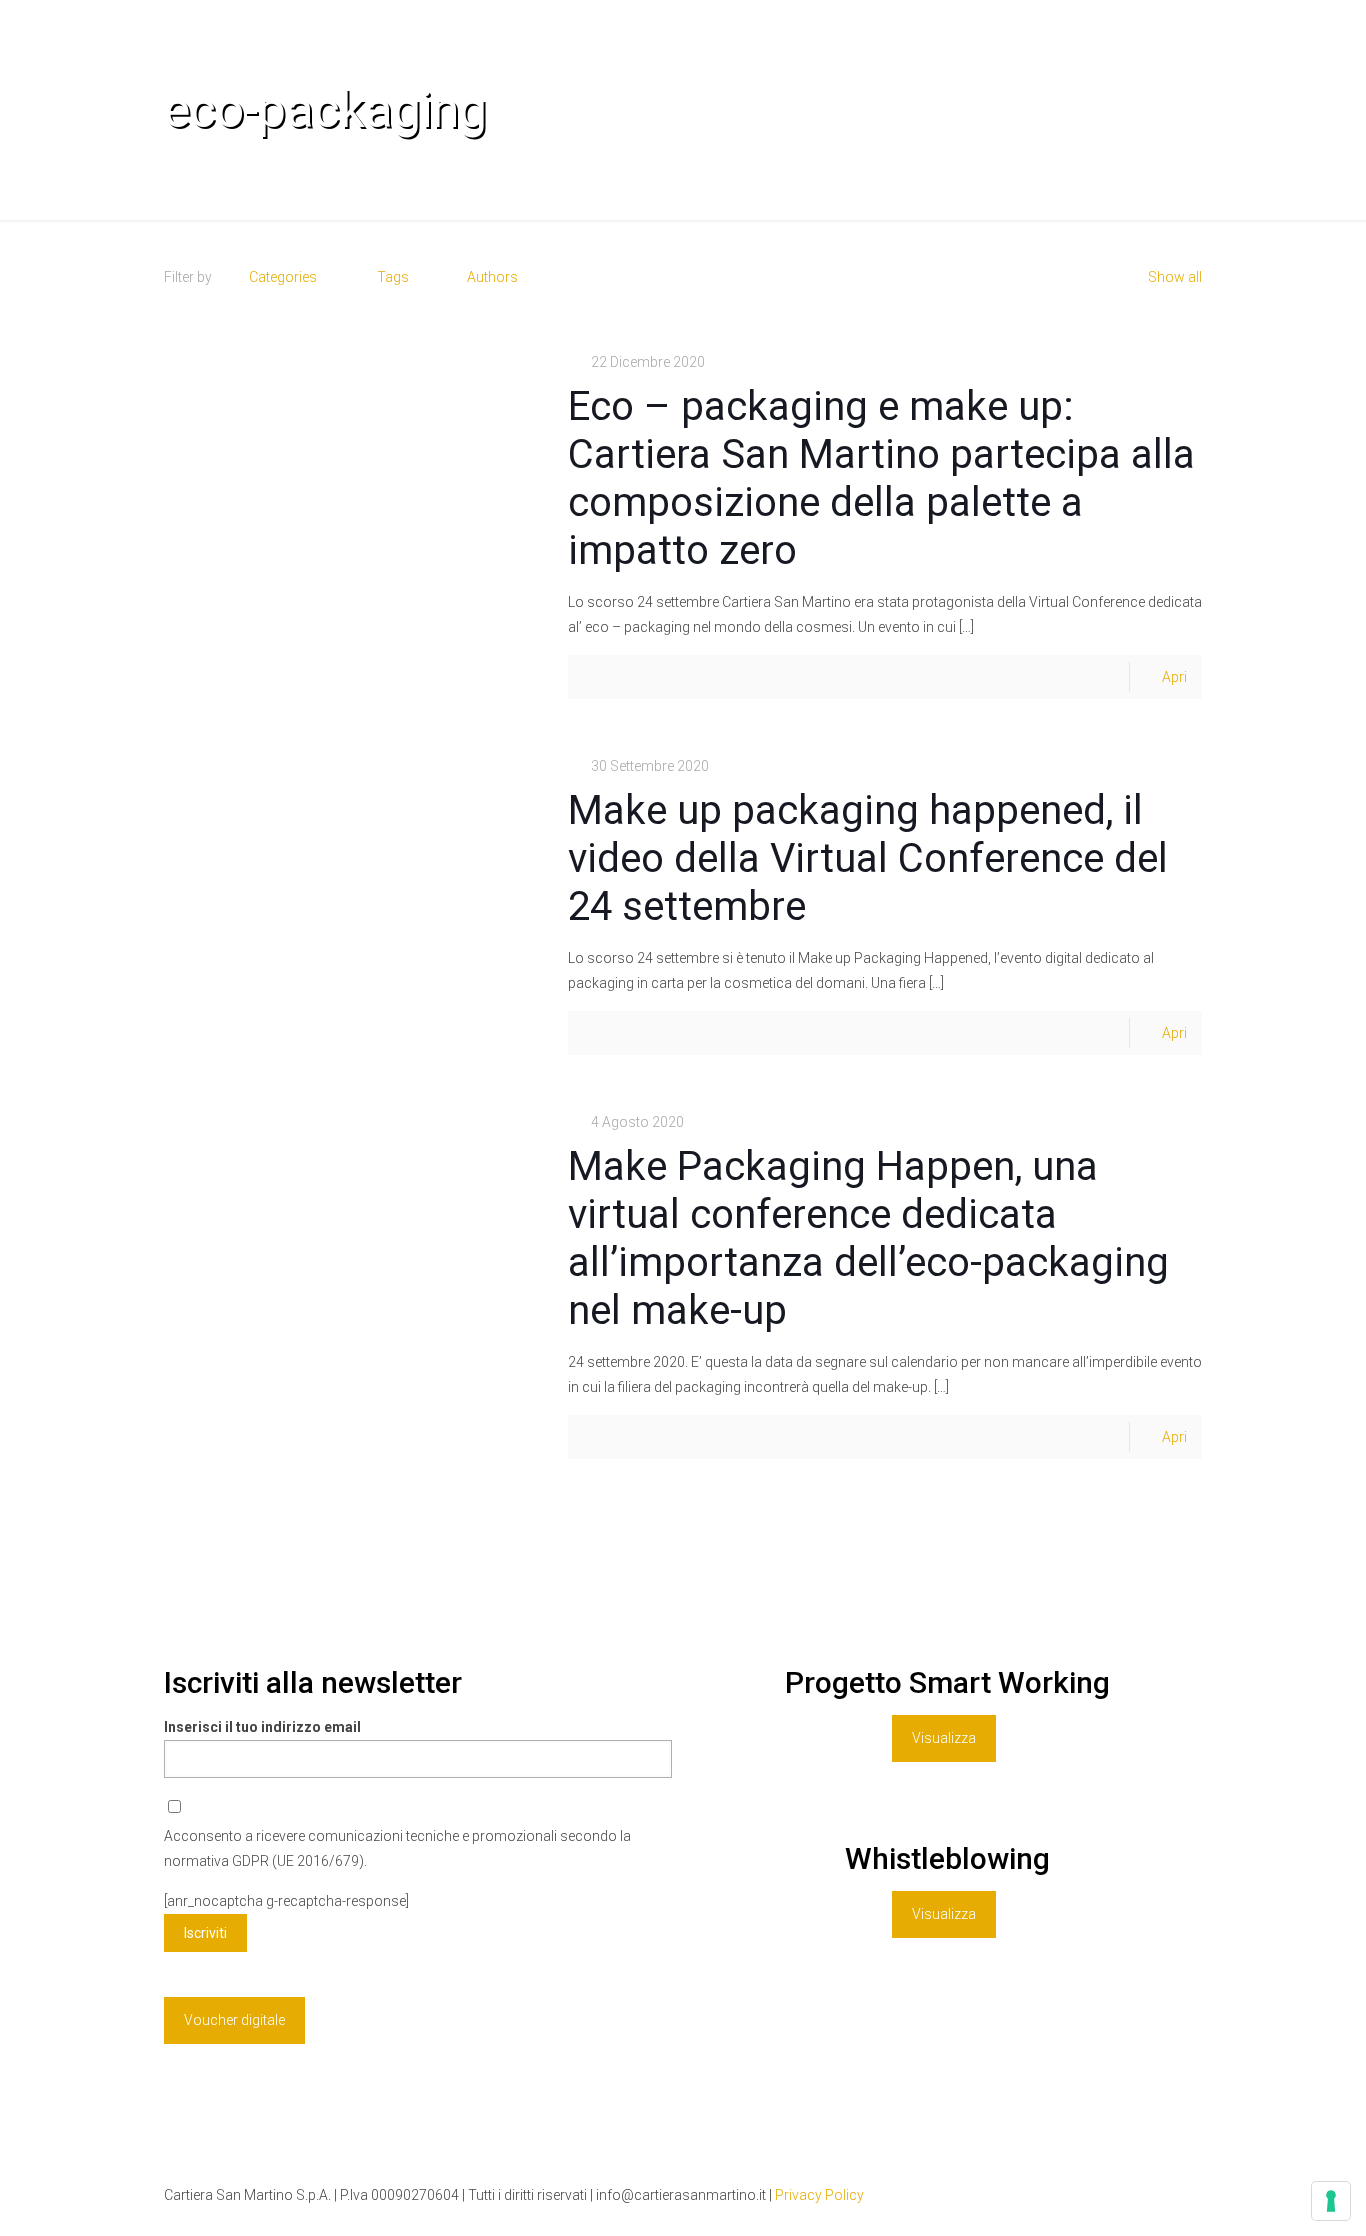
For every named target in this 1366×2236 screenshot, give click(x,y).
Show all (1175, 277)
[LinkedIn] (1129, 2195)
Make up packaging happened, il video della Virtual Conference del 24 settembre (868, 858)
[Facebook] (1102, 2195)
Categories (283, 277)
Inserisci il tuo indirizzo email (262, 1727)
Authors (492, 277)
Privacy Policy (819, 2195)
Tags (393, 277)
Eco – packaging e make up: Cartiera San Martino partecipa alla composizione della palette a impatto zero (881, 478)
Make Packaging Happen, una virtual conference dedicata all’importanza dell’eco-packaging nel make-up (868, 1238)
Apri (1174, 677)
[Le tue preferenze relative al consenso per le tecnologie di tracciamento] (1331, 2201)
